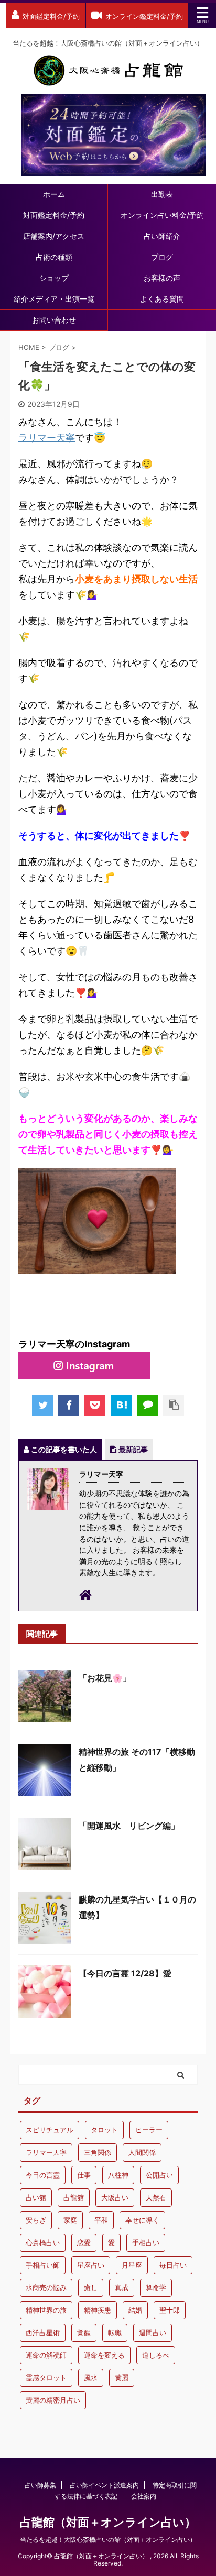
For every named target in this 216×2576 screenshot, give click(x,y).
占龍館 (74, 2197)
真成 (122, 2287)
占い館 (36, 2197)
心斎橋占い (43, 2242)
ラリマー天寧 (47, 438)
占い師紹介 (162, 236)
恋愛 (84, 2242)
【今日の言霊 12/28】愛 (125, 1973)
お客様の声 (162, 278)
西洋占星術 (43, 2332)
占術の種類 (54, 257)
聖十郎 (170, 2310)
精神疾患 (98, 2310)
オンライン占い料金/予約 (162, 215)
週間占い (153, 2332)
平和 (101, 2220)
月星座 (132, 2265)
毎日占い (173, 2265)
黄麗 (122, 2378)
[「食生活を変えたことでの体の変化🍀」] (121, 1405)
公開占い (159, 2175)
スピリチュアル (50, 2130)
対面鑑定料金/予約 (54, 215)
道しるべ (156, 2355)
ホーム (54, 194)
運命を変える (104, 2355)
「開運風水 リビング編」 (129, 1826)
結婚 (135, 2310)
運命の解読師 (46, 2355)
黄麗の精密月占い (53, 2400)
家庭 (70, 2220)
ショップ (54, 278)
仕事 (84, 2175)
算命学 (156, 2287)
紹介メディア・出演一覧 (54, 299)
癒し (91, 2287)
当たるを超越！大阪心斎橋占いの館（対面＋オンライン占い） (108, 2540)
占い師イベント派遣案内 (104, 2485)
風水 (91, 2378)
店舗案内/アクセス (54, 236)
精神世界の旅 (46, 2310)
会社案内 (144, 2496)
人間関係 (142, 2152)
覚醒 (84, 2332)
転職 (115, 2332)
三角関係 (98, 2152)
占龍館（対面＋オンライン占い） (108, 2522)
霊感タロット (46, 2378)
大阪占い (115, 2197)
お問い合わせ (54, 320)
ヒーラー (149, 2130)
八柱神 (118, 2175)
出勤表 (162, 194)
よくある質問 (162, 299)
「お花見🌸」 (105, 1678)
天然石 (156, 2197)
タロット (104, 2130)
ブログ (162, 257)
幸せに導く (142, 2220)
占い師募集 (40, 2485)
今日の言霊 (43, 2175)
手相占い (146, 2242)
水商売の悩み (46, 2287)
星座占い (91, 2265)
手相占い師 (43, 2265)
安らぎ (36, 2220)
